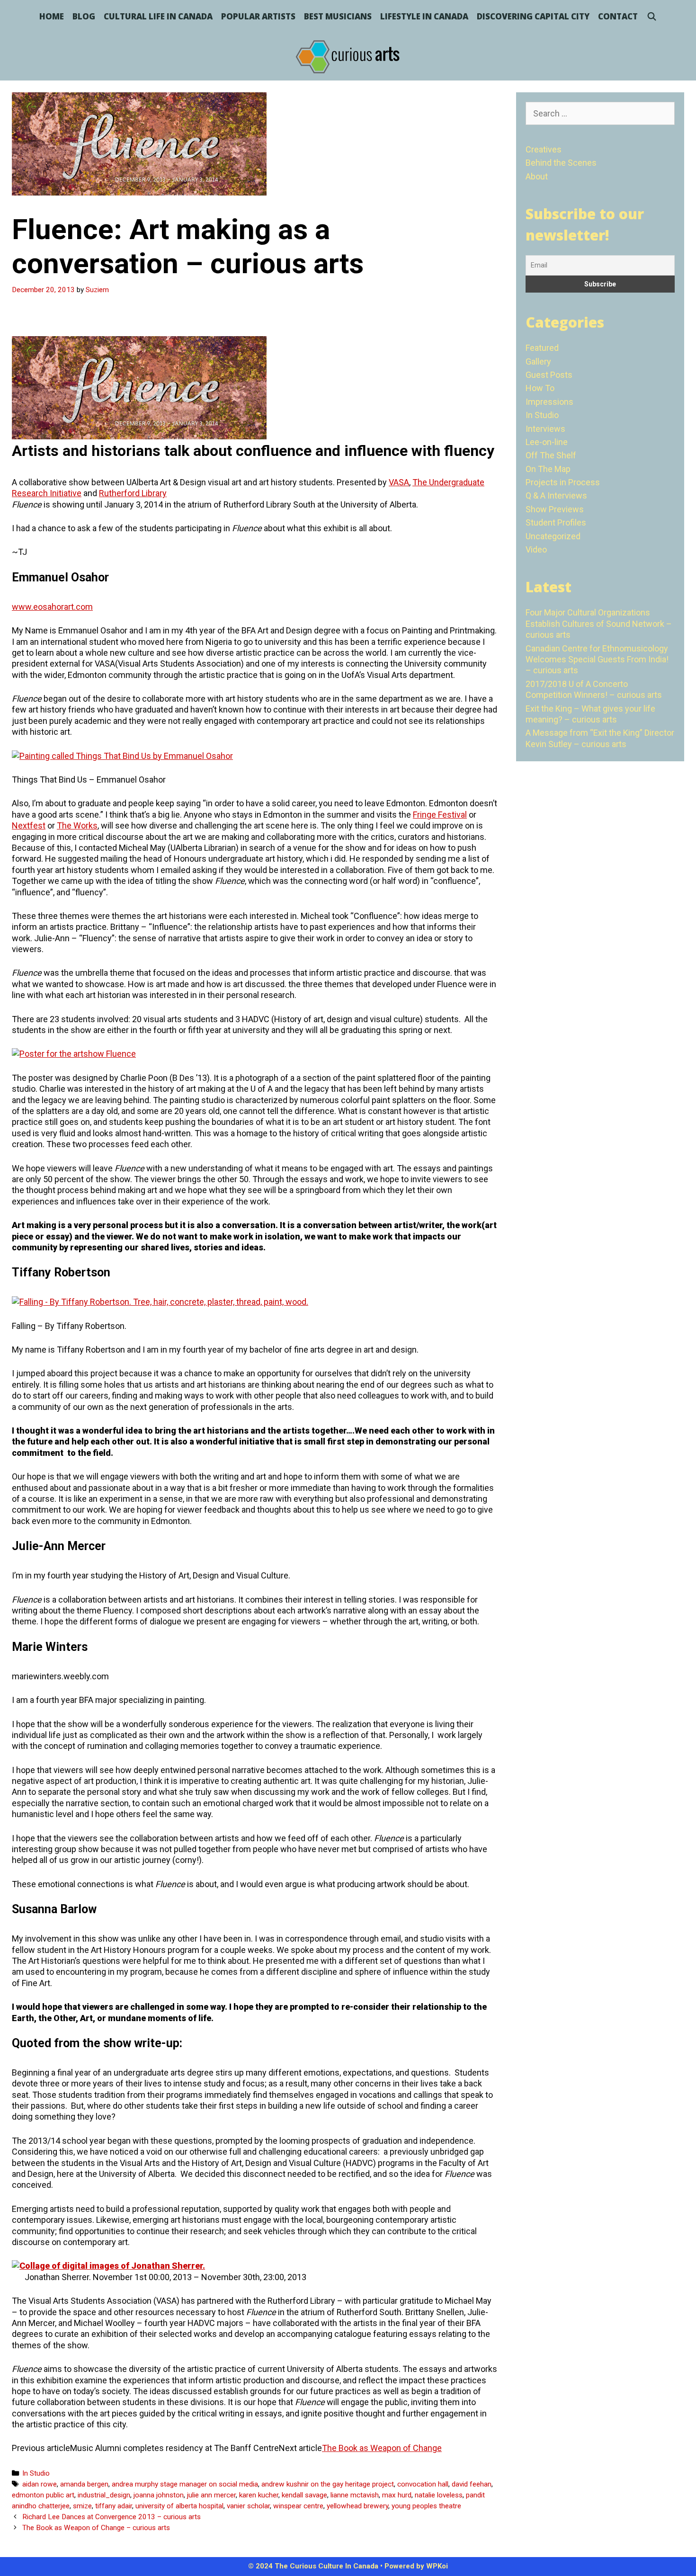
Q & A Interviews (556, 495)
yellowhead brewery (357, 2506)
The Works (77, 825)
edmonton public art (43, 2495)
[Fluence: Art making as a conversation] (139, 436)
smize (82, 2506)
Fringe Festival (440, 815)
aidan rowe (40, 2484)
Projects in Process (563, 482)
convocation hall (423, 2484)
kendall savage (304, 2495)
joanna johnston (159, 2495)
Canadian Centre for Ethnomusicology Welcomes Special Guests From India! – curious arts (597, 660)
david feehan (472, 2484)
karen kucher (259, 2495)
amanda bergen (84, 2484)
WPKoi (437, 2566)
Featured (542, 348)
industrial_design (104, 2495)
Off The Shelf (551, 455)
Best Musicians (338, 16)
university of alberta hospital (179, 2506)
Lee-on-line (547, 442)
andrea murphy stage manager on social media (185, 2484)
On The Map (548, 469)
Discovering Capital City (533, 16)
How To (540, 388)
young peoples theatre (426, 2506)
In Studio (36, 2473)
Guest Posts (549, 375)
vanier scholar (248, 2506)
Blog (84, 16)
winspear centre (298, 2506)
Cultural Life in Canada (158, 16)
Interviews (545, 429)
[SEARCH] (651, 17)
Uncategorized (553, 536)
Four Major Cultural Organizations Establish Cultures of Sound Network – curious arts (599, 624)
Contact (618, 16)
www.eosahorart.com (52, 607)
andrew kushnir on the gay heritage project (328, 2484)
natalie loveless (439, 2495)
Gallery (538, 361)
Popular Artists (258, 16)
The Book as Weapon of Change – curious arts (96, 2528)
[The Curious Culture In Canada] (348, 56)
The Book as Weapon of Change (382, 2448)
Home (52, 16)
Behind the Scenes (561, 163)
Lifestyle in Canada (424, 16)
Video (536, 549)
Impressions (549, 402)
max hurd (397, 2495)
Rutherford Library (133, 493)
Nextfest (29, 825)
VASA (399, 482)
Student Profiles (556, 522)
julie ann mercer (211, 2495)
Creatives (544, 149)
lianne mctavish (355, 2495)
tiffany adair (114, 2506)
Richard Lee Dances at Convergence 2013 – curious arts (112, 2517)
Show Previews (555, 509)
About (537, 176)
